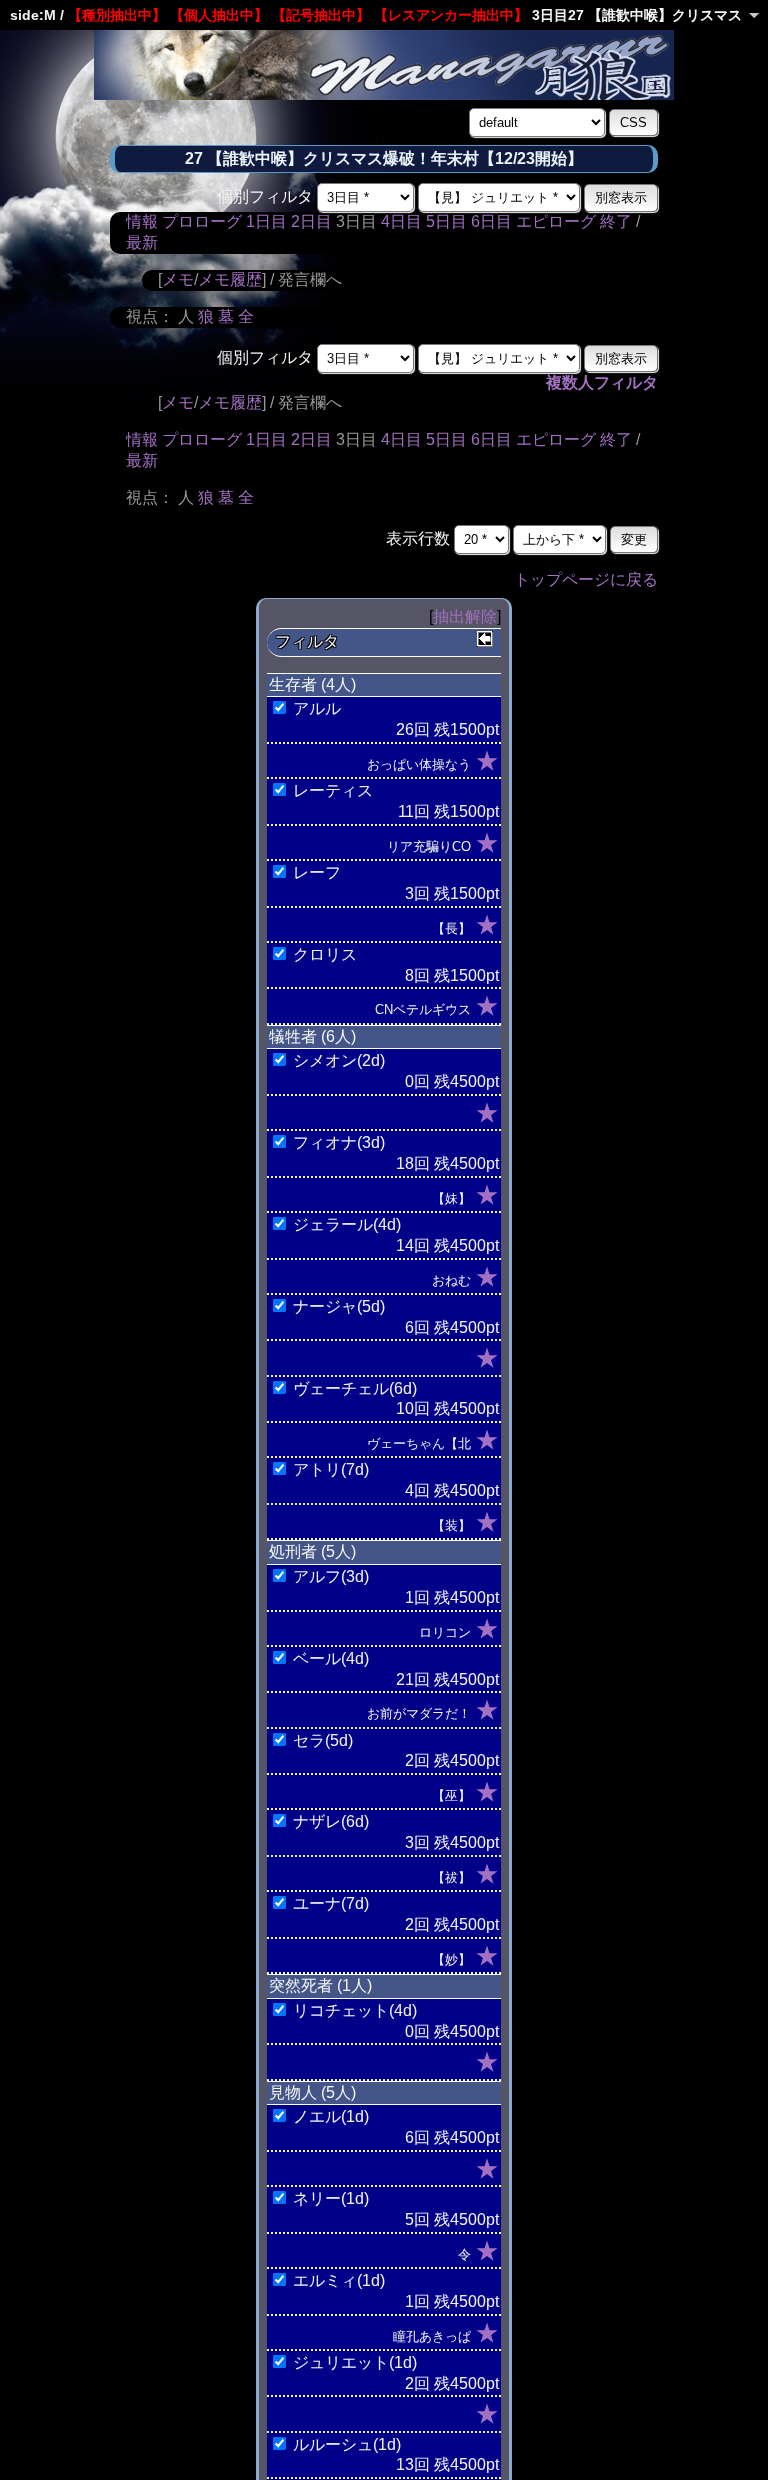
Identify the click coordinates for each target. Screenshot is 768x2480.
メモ (178, 279)
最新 (142, 242)
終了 (616, 221)
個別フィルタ (265, 196)
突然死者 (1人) (320, 1985)
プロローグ (202, 221)
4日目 (401, 221)
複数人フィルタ (602, 382)
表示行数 (418, 538)
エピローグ (556, 221)
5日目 (446, 221)
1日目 (266, 221)
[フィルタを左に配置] (485, 639)
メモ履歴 (230, 279)
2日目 (311, 221)
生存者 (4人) (312, 684)
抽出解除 (465, 616)
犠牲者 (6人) (312, 1036)
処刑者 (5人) (312, 1551)
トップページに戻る (586, 579)
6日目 (491, 221)
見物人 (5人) (312, 2092)
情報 (142, 221)
